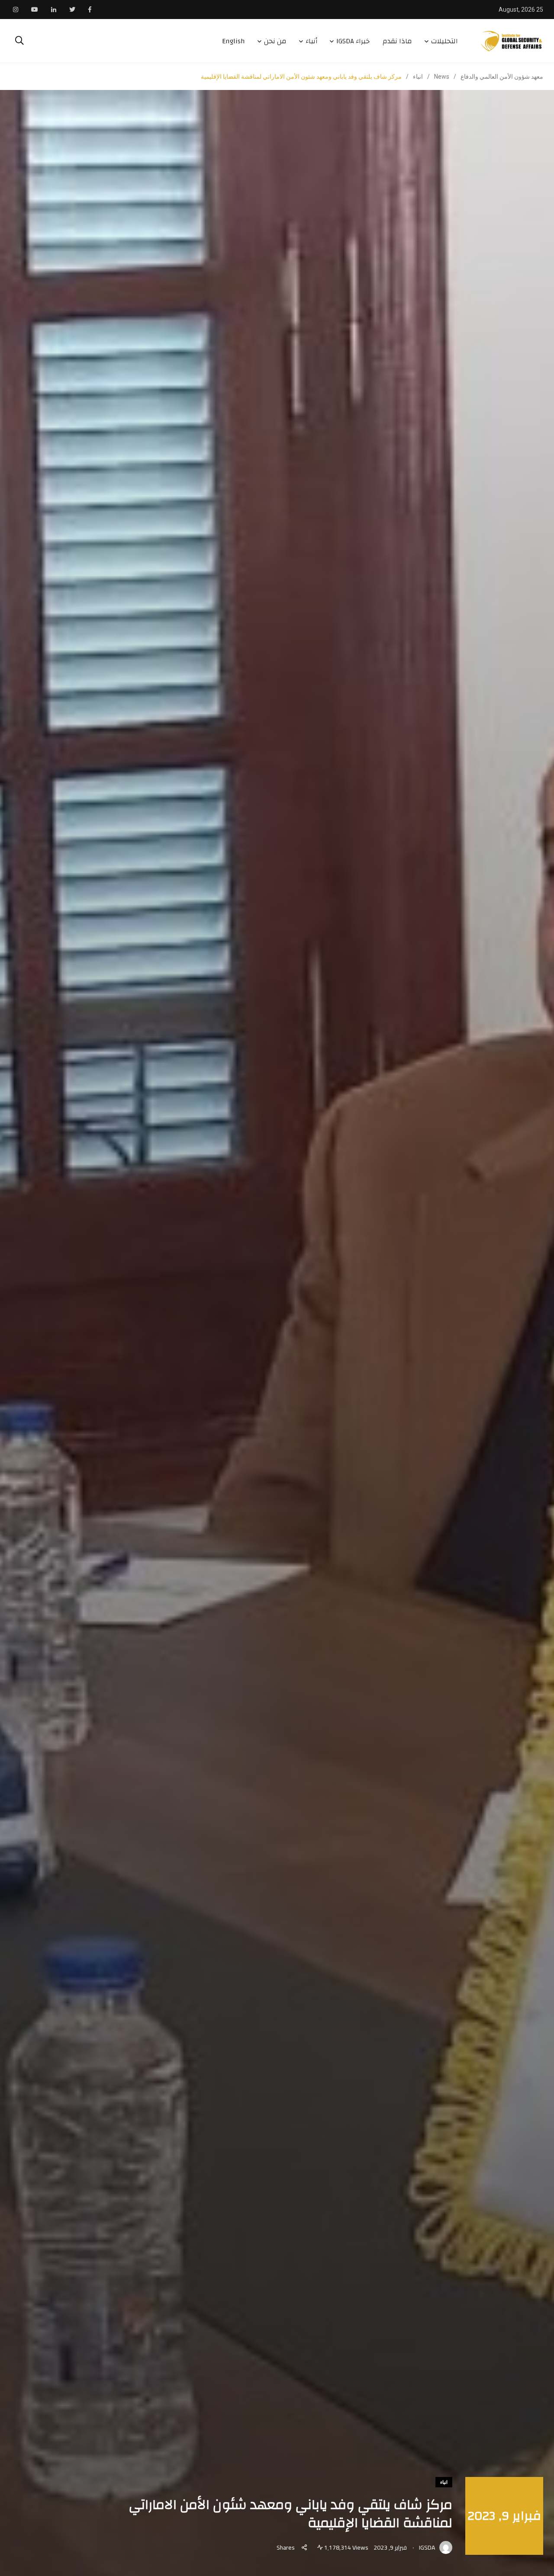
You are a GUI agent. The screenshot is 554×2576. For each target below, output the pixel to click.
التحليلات (444, 41)
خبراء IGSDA (353, 41)
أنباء (311, 41)
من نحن (275, 41)
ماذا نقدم (397, 41)
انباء (444, 2482)
